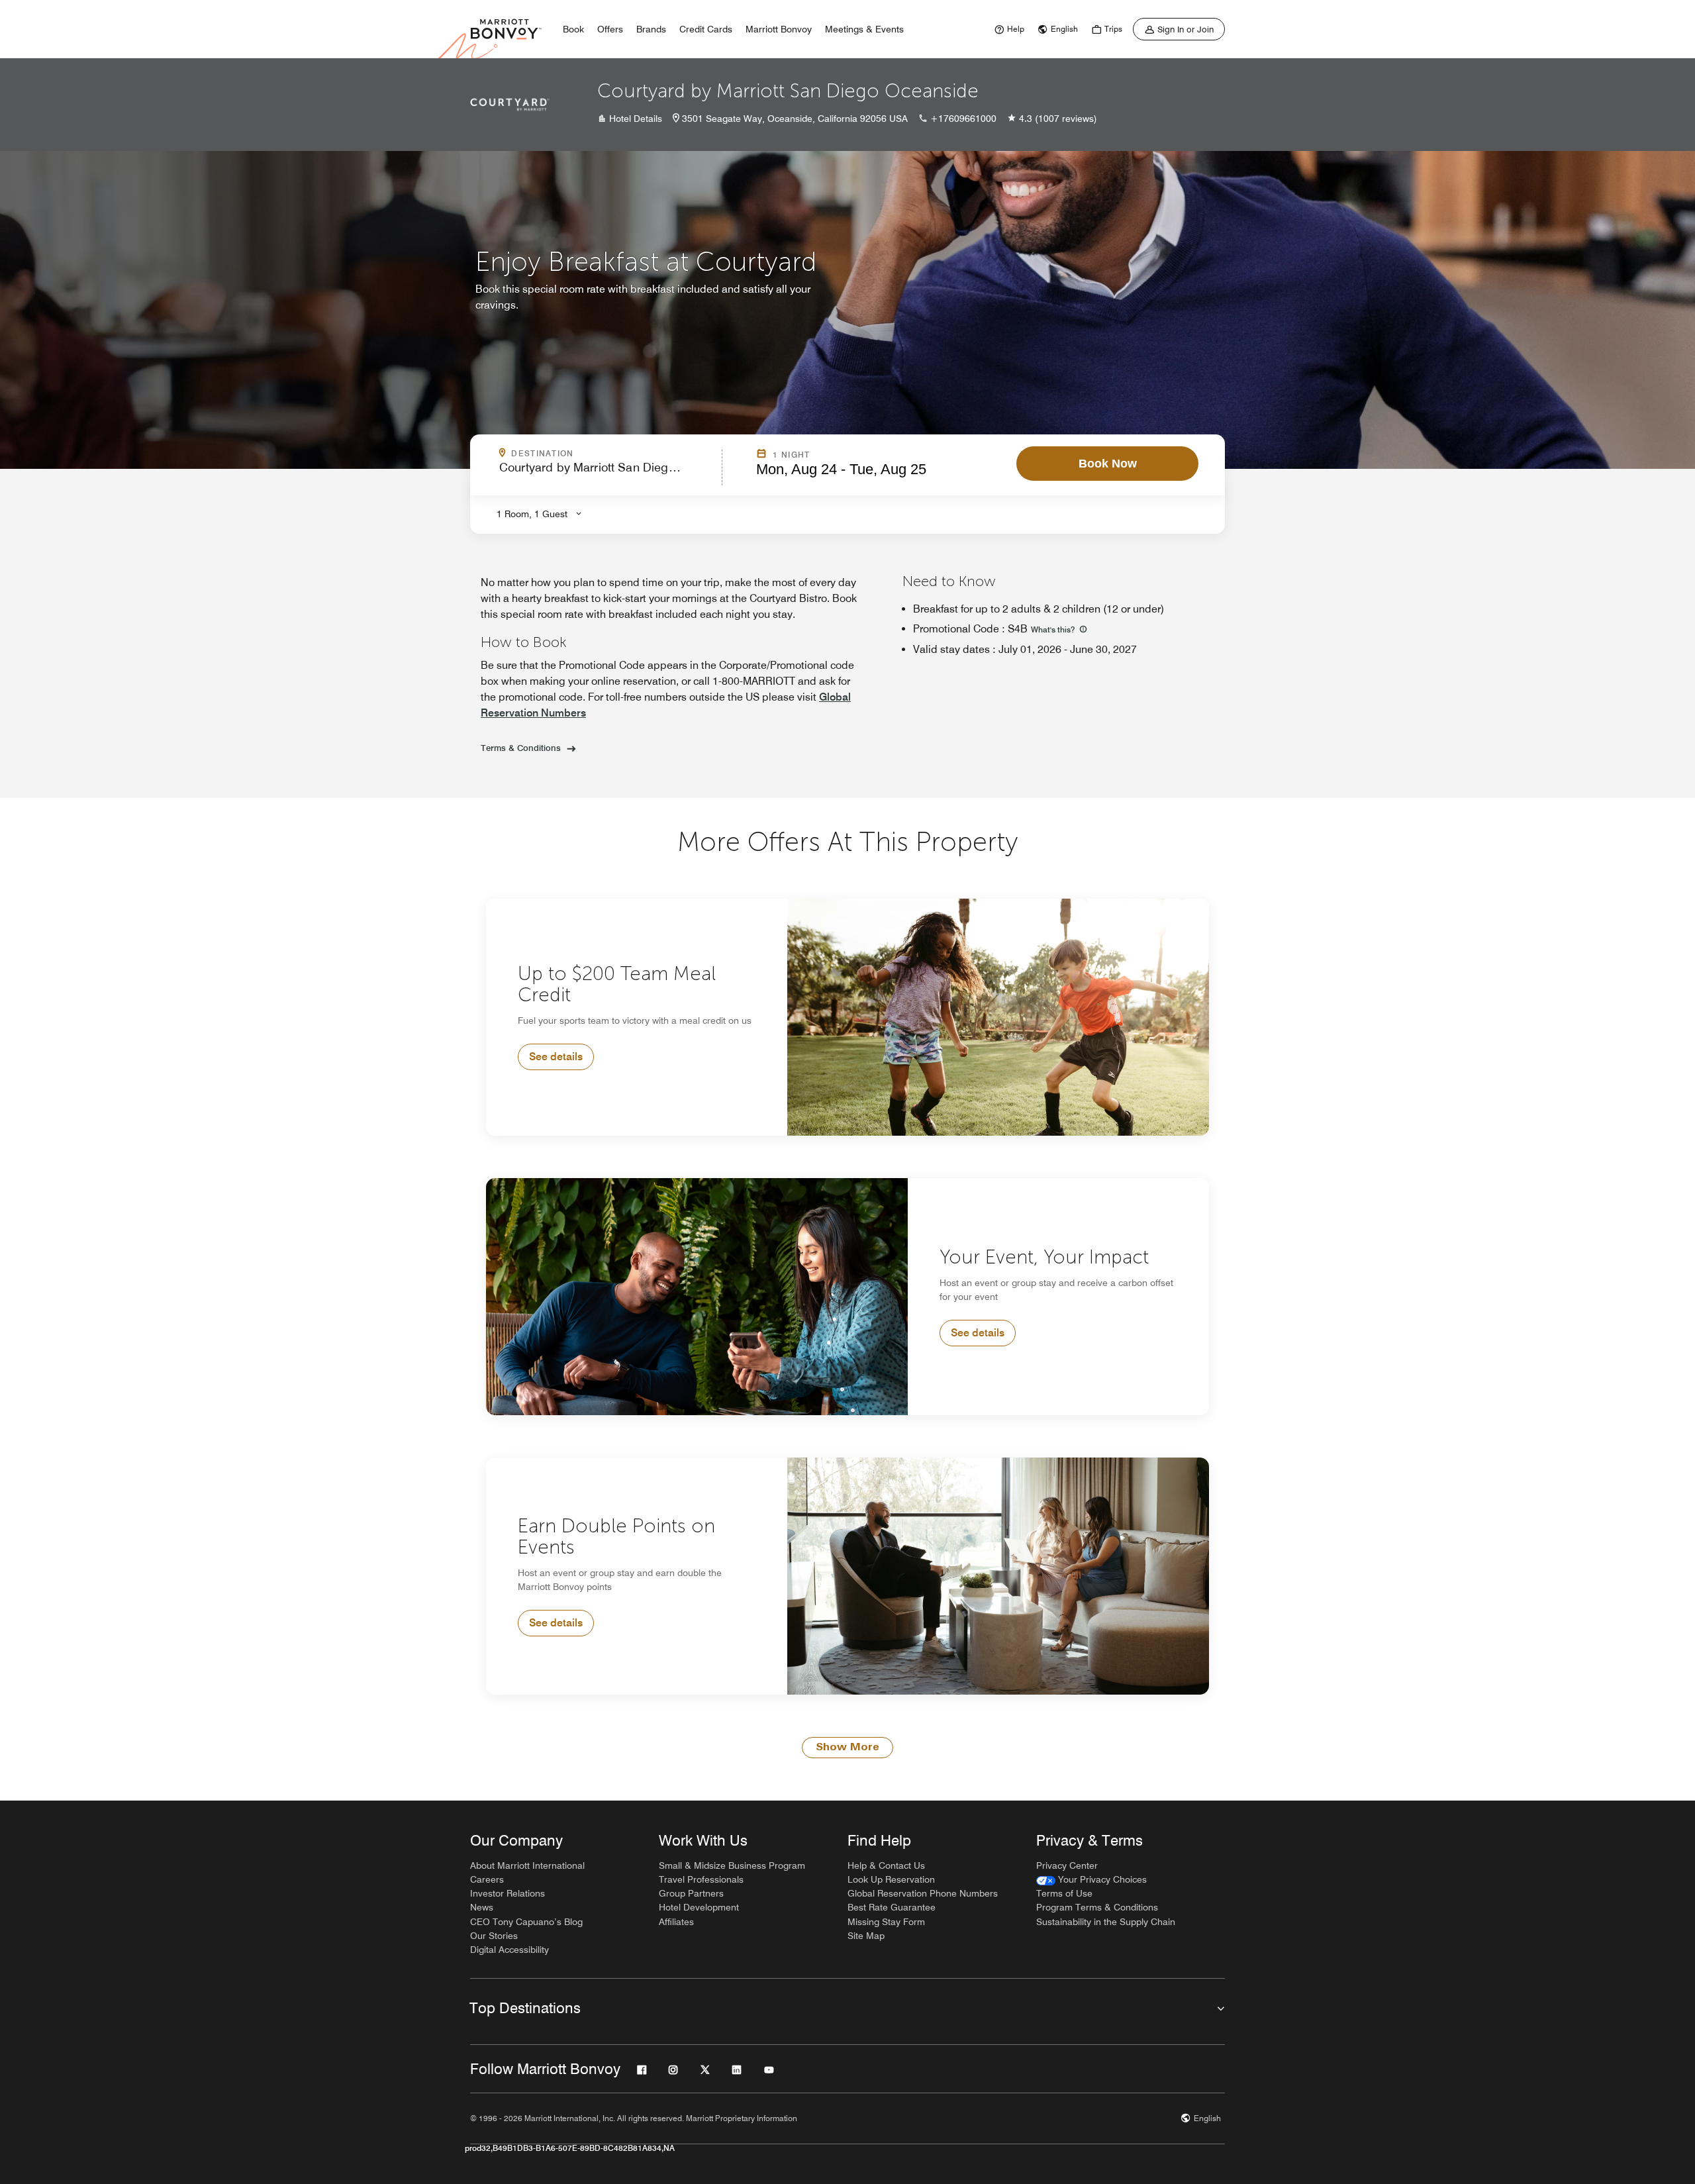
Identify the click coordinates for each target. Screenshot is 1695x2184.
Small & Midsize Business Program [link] (732, 1865)
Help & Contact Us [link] (886, 1865)
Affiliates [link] (676, 1922)
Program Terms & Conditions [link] (1097, 1907)
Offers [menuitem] (610, 29)
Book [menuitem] (573, 29)
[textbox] (606, 473)
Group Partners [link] (691, 1893)
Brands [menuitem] (651, 29)
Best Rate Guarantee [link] (892, 1907)
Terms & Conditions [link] (521, 748)
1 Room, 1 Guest (532, 514)
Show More (847, 1748)
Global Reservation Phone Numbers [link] (923, 1893)
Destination (599, 454)
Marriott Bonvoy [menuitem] (779, 29)
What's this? (1054, 629)
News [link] (482, 1907)
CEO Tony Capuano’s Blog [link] (526, 1922)
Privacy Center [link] (1067, 1865)
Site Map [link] (866, 1936)
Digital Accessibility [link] (509, 1950)
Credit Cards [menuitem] (706, 29)
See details (556, 1057)
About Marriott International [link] (527, 1865)
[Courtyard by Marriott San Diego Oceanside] (510, 105)
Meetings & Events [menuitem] (864, 29)
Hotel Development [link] (699, 1907)
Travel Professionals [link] (701, 1879)
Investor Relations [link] (508, 1893)
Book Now (1108, 464)
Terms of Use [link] (1064, 1893)
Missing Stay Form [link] (886, 1922)
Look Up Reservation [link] (891, 1879)
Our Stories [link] (494, 1936)
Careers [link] (487, 1879)
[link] (1008, 29)
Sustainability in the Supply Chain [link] (1106, 1922)
